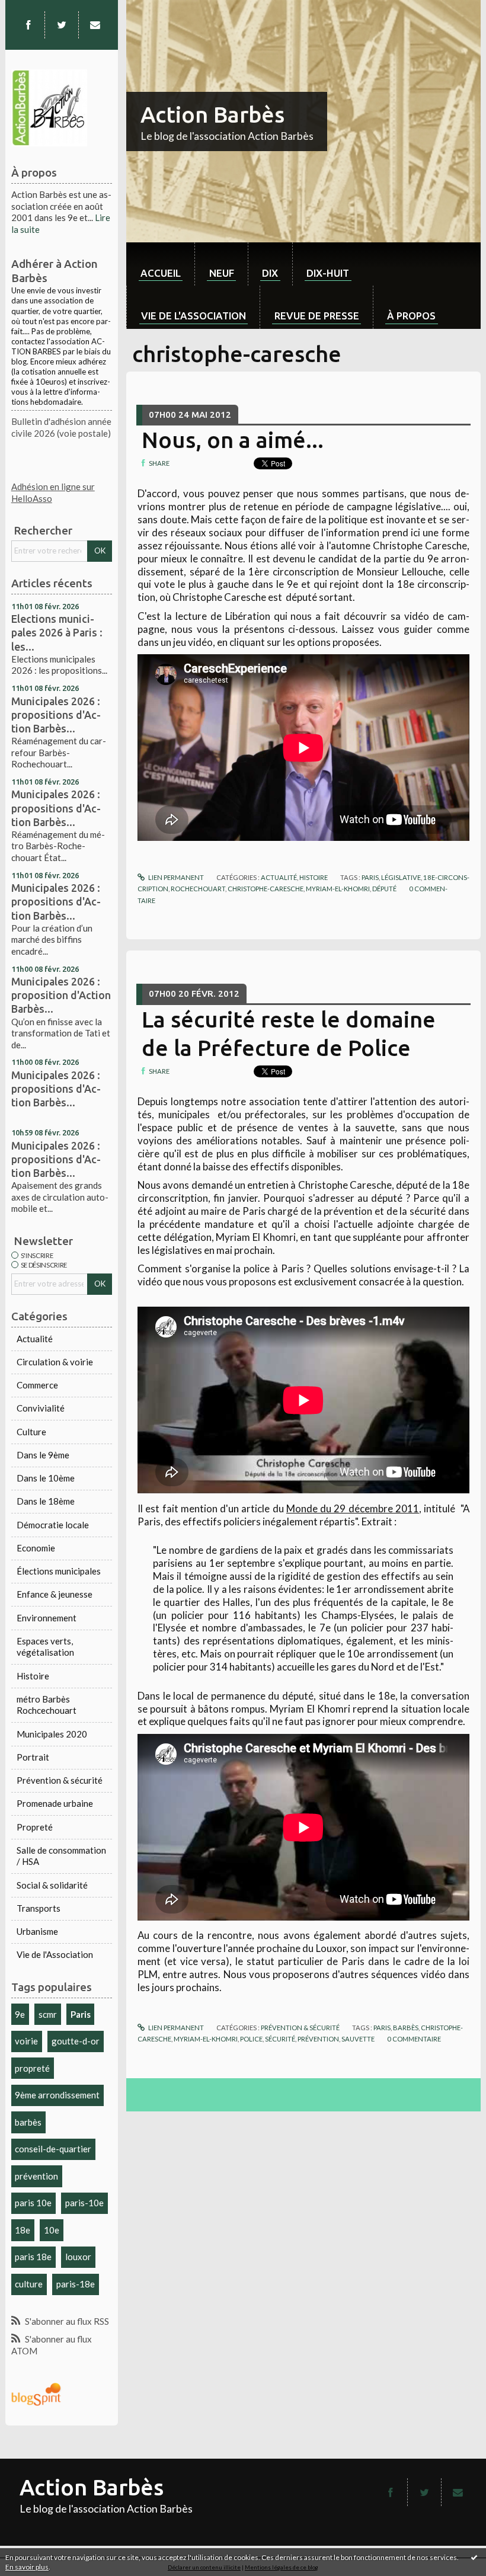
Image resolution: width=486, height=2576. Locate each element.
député (384, 889)
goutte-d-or (76, 2041)
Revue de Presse (317, 316)
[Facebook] (28, 25)
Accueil (161, 273)
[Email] (95, 25)
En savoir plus (27, 2567)
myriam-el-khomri (338, 889)
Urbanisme (37, 1931)
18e (23, 2230)
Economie (36, 1548)
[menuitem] (160, 264)
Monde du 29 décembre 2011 (353, 1508)
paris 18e (33, 2257)
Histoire (33, 1676)
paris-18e (76, 2284)
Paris (81, 2014)
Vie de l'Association (55, 1954)
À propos (411, 316)
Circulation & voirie (55, 1362)
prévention (36, 2176)
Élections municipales (59, 1571)
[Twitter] (62, 25)
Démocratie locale (53, 1525)
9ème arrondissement (57, 2095)
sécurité (280, 2039)
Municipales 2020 (52, 1734)
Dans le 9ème (43, 1455)
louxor (78, 2257)
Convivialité (41, 1408)
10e (52, 2230)
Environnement (47, 1618)
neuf (222, 273)
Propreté (35, 1827)
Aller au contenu (37, 9)
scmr (48, 2014)
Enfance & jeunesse (55, 1594)
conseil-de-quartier (53, 2149)
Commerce (37, 1385)
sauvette (358, 2039)
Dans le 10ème (46, 1478)
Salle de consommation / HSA (61, 1856)
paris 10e (33, 2203)
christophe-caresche (266, 889)
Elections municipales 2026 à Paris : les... (57, 632)
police (251, 2039)
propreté (32, 2068)
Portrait (33, 1757)
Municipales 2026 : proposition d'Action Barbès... (61, 995)
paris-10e (84, 2203)
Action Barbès (212, 114)
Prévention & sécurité (60, 1780)
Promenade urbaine (55, 1803)
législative (401, 877)
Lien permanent (175, 877)
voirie (26, 2041)
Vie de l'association (194, 316)
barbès (28, 2122)
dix (270, 273)
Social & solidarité (52, 1885)
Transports (39, 1908)
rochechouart (198, 889)
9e (20, 2014)
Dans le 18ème (46, 1501)
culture (29, 2284)
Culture (31, 1432)
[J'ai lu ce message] (474, 2557)
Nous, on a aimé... (233, 440)
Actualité (35, 1339)
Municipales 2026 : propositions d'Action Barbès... (56, 715)
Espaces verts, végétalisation (45, 1647)
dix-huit (328, 273)
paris (370, 877)
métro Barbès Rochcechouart (47, 1705)
